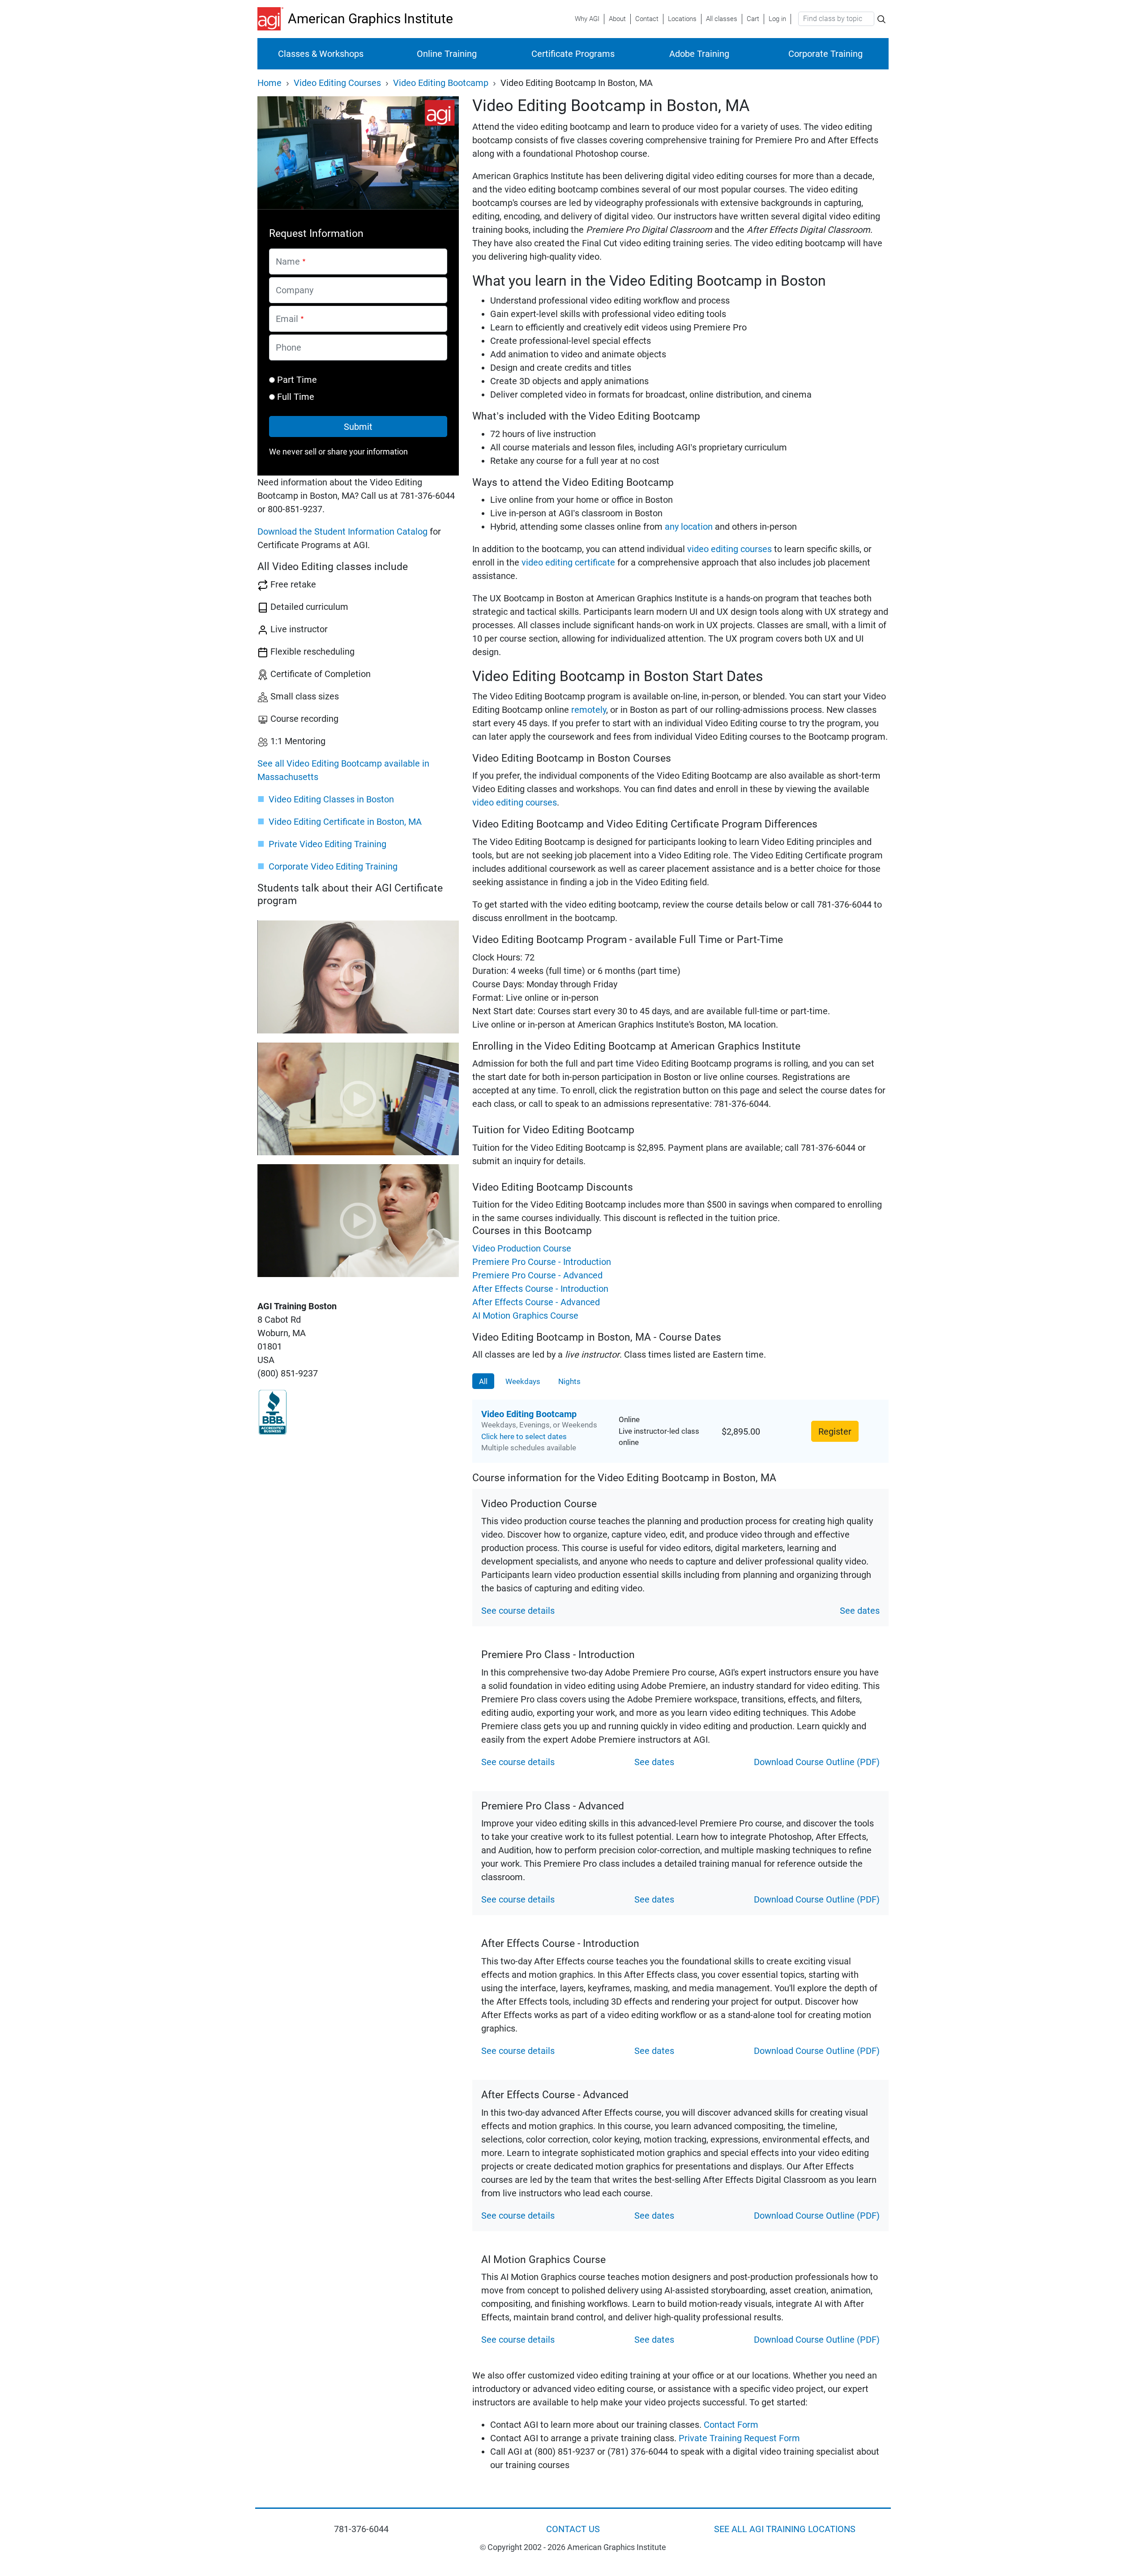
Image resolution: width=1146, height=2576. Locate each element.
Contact (647, 19)
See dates (860, 1611)
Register (835, 1432)
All (483, 1381)
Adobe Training (699, 54)
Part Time (297, 380)
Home (269, 83)
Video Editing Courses (337, 83)
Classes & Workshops (321, 54)
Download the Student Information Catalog (342, 531)
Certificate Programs (573, 54)
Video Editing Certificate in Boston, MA (345, 822)
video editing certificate (568, 562)
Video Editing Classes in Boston (331, 799)
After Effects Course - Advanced (536, 1302)
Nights (569, 1381)
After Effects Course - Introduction (540, 1289)
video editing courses (729, 549)
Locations (682, 19)
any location (689, 527)
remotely (589, 710)
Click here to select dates (524, 1436)
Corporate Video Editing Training (333, 866)
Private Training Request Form (739, 2438)
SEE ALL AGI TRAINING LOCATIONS (785, 2529)
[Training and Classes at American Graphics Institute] (273, 19)
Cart (753, 19)
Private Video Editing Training (327, 844)
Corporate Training (825, 54)
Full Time (296, 397)
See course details (518, 1611)
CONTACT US (573, 2529)
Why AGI (587, 19)
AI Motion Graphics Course (525, 1316)
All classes (722, 19)
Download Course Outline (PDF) (817, 1762)
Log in (777, 19)
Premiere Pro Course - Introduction (542, 1262)
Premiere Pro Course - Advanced (537, 1275)
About (617, 19)
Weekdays (523, 1381)
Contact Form (730, 2425)
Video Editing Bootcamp (441, 83)
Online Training (447, 54)
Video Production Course (522, 1248)
